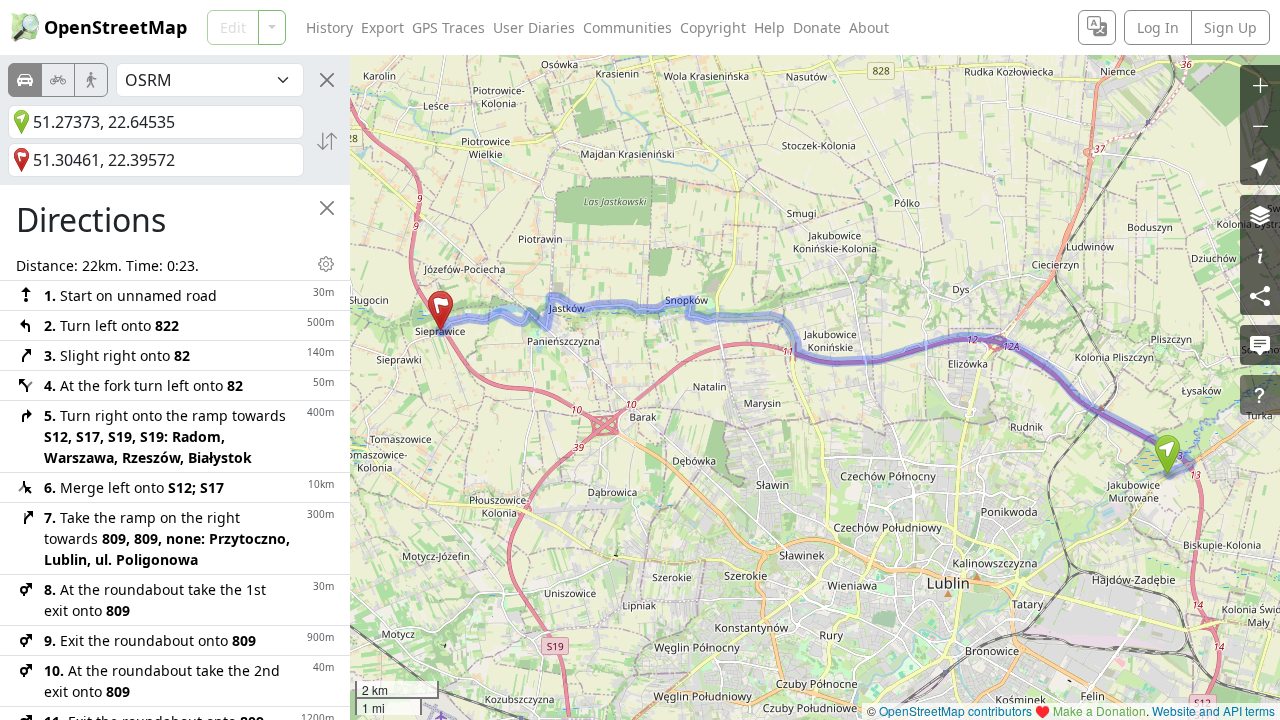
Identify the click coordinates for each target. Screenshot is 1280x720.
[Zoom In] (1260, 85)
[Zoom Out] (1260, 125)
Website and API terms (1213, 710)
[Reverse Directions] (327, 141)
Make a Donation (1099, 710)
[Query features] (1260, 395)
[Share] (1260, 295)
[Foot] (91, 80)
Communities (627, 27)
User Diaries (534, 27)
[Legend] (1260, 255)
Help (769, 27)
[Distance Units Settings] (326, 264)
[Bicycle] (58, 80)
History (329, 27)
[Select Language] (1097, 27)
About (869, 27)
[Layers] (1260, 215)
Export (382, 27)
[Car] (25, 80)
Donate (817, 27)
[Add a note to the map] (1260, 345)
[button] (1167, 455)
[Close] (327, 80)
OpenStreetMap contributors (955, 710)
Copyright (713, 27)
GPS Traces (448, 27)
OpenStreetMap (115, 27)
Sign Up (1230, 27)
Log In (1158, 27)
